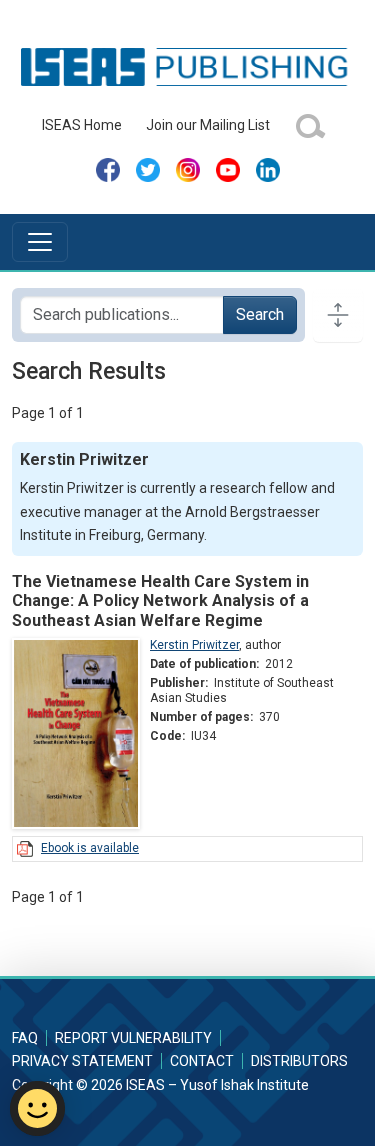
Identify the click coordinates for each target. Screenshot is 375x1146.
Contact (202, 1061)
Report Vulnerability (133, 1038)
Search (260, 314)
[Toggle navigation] (40, 242)
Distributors (299, 1061)
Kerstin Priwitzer (194, 645)
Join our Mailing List (208, 125)
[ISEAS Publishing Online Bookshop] (187, 66)
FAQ (25, 1038)
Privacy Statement (82, 1061)
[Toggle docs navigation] (338, 315)
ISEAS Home (82, 125)
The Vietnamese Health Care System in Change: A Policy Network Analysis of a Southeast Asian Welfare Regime (160, 600)
